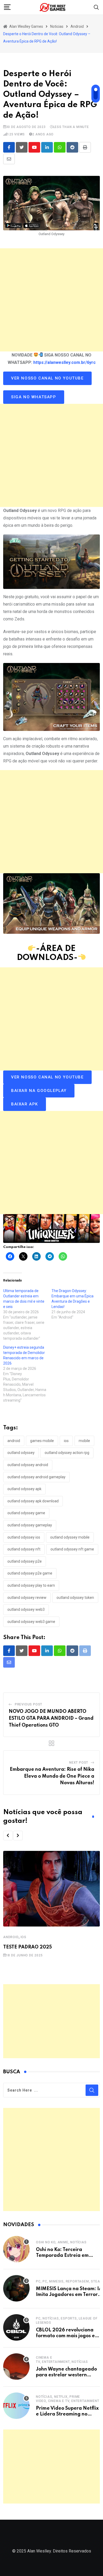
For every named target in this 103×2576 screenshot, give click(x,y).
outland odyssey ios (24, 1537)
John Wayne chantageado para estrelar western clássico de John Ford (66, 2375)
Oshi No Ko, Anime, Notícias (61, 2242)
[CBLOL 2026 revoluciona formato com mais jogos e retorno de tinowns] (16, 2327)
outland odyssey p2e (25, 1561)
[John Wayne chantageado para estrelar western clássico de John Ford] (16, 2367)
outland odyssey (21, 1453)
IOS (24, 1937)
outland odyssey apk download (33, 1501)
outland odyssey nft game (72, 1549)
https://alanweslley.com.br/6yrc (64, 362)
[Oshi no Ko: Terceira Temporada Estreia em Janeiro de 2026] (16, 2249)
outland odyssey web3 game (31, 1622)
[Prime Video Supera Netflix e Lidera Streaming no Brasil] (16, 2406)
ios (66, 1441)
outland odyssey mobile (70, 1537)
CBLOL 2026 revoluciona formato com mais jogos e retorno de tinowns (65, 2336)
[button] (8, 1836)
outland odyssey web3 (26, 1609)
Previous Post (29, 1704)
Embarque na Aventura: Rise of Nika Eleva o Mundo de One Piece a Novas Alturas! (52, 1776)
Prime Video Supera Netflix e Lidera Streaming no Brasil (67, 2414)
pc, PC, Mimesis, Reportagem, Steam (69, 2281)
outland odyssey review (27, 1598)
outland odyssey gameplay (30, 1525)
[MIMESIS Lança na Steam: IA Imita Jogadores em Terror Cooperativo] (16, 2288)
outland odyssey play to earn (31, 1585)
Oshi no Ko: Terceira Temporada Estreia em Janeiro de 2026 (62, 2256)
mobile (84, 1441)
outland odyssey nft (24, 1549)
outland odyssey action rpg (67, 1453)
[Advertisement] (51, 300)
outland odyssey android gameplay (36, 1477)
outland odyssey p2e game (30, 1573)
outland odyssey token (75, 1598)
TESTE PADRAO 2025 (27, 1947)
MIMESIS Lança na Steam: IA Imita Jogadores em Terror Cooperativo (69, 2295)
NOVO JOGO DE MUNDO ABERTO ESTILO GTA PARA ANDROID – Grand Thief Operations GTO (51, 1718)
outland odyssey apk (24, 1489)
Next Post (79, 1763)
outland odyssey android (28, 1465)
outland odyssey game (26, 1513)
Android (11, 1937)
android (14, 1441)
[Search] (96, 7)
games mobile (42, 1441)
